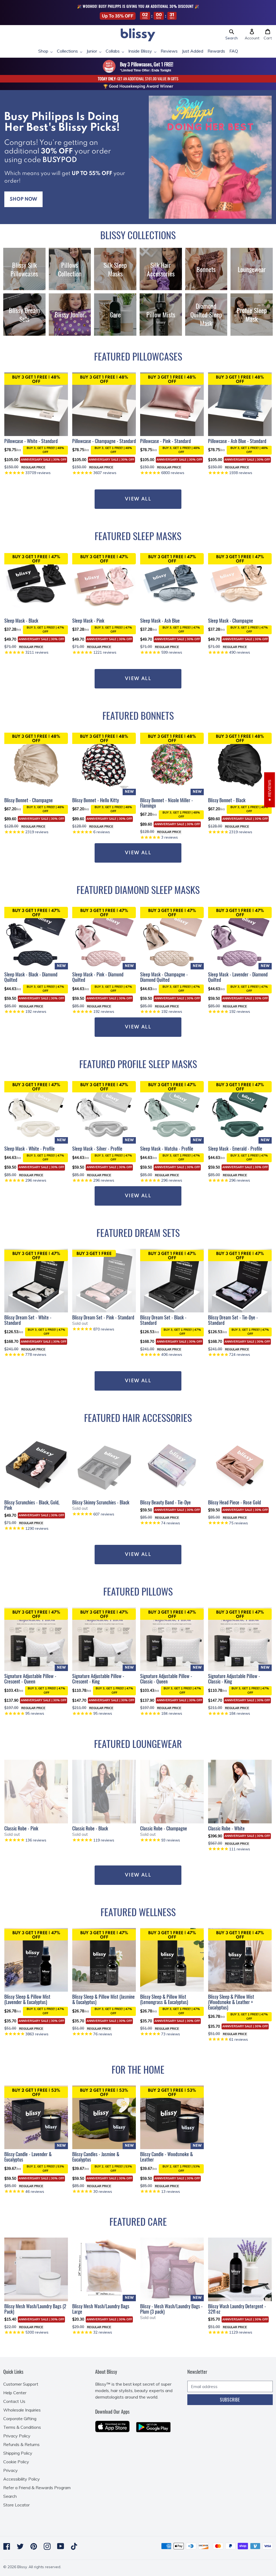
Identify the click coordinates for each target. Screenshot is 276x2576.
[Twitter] (20, 2546)
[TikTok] (74, 2546)
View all (138, 853)
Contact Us (14, 2401)
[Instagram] (47, 2546)
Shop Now (23, 199)
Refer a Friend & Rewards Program (37, 2488)
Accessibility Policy (22, 2479)
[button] (232, 35)
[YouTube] (61, 2546)
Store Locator (16, 2505)
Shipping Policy (18, 2453)
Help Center (15, 2393)
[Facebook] (7, 2546)
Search (10, 2496)
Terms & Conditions (22, 2427)
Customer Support (21, 2384)
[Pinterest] (34, 2546)
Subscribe (230, 2400)
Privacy (11, 2470)
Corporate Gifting (20, 2419)
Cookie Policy (16, 2462)
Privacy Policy (17, 2436)
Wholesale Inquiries (22, 2410)
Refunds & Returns (21, 2444)
